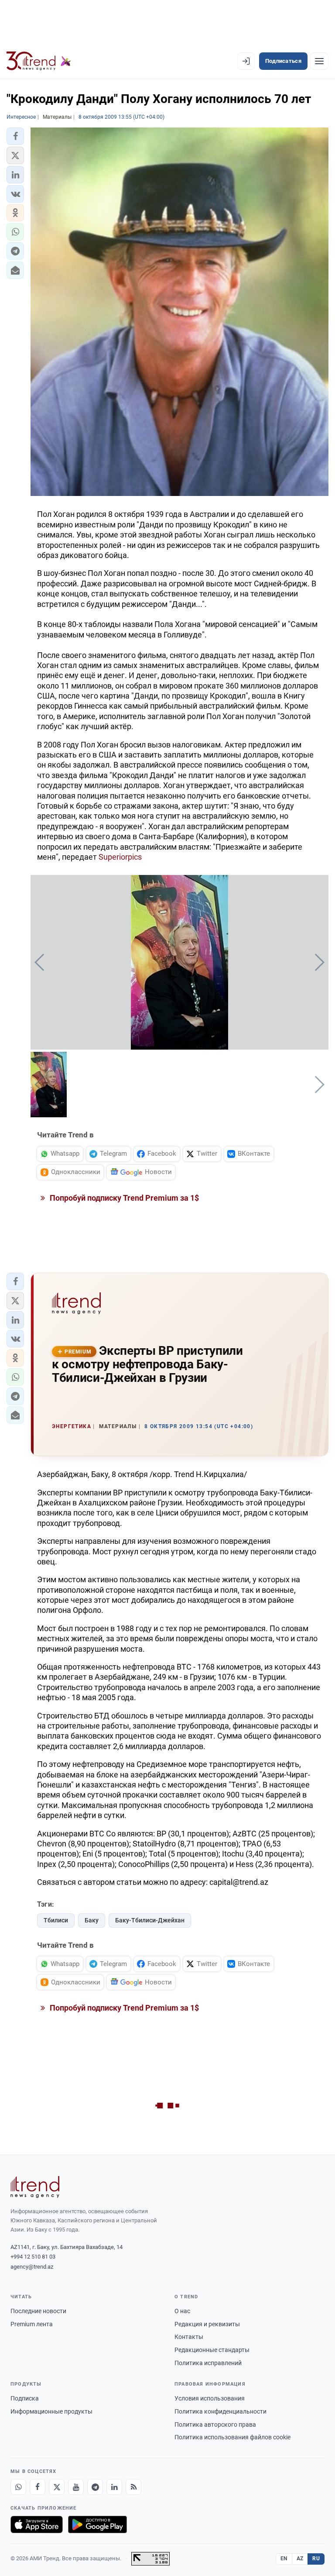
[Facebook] (38, 2487)
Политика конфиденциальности (220, 2411)
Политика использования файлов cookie (232, 2437)
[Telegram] (95, 2487)
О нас (182, 2311)
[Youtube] (76, 2487)
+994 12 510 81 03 (33, 2257)
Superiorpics (120, 857)
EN (284, 2559)
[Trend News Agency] (35, 2187)
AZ (300, 2559)
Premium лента (32, 2324)
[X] (57, 2487)
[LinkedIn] (114, 2487)
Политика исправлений (208, 2363)
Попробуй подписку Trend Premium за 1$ (123, 1198)
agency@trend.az (32, 2267)
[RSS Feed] (133, 2487)
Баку (92, 1920)
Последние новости (38, 2311)
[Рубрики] (319, 61)
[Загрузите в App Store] (37, 2524)
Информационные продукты (51, 2411)
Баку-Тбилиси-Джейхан (150, 1920)
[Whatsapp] (18, 2487)
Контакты (189, 2337)
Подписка (25, 2398)
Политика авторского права (215, 2424)
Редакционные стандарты (212, 2350)
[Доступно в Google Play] (97, 2524)
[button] (15, 136)
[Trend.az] (39, 61)
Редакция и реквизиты (207, 2324)
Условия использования (210, 2398)
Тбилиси (56, 1920)
